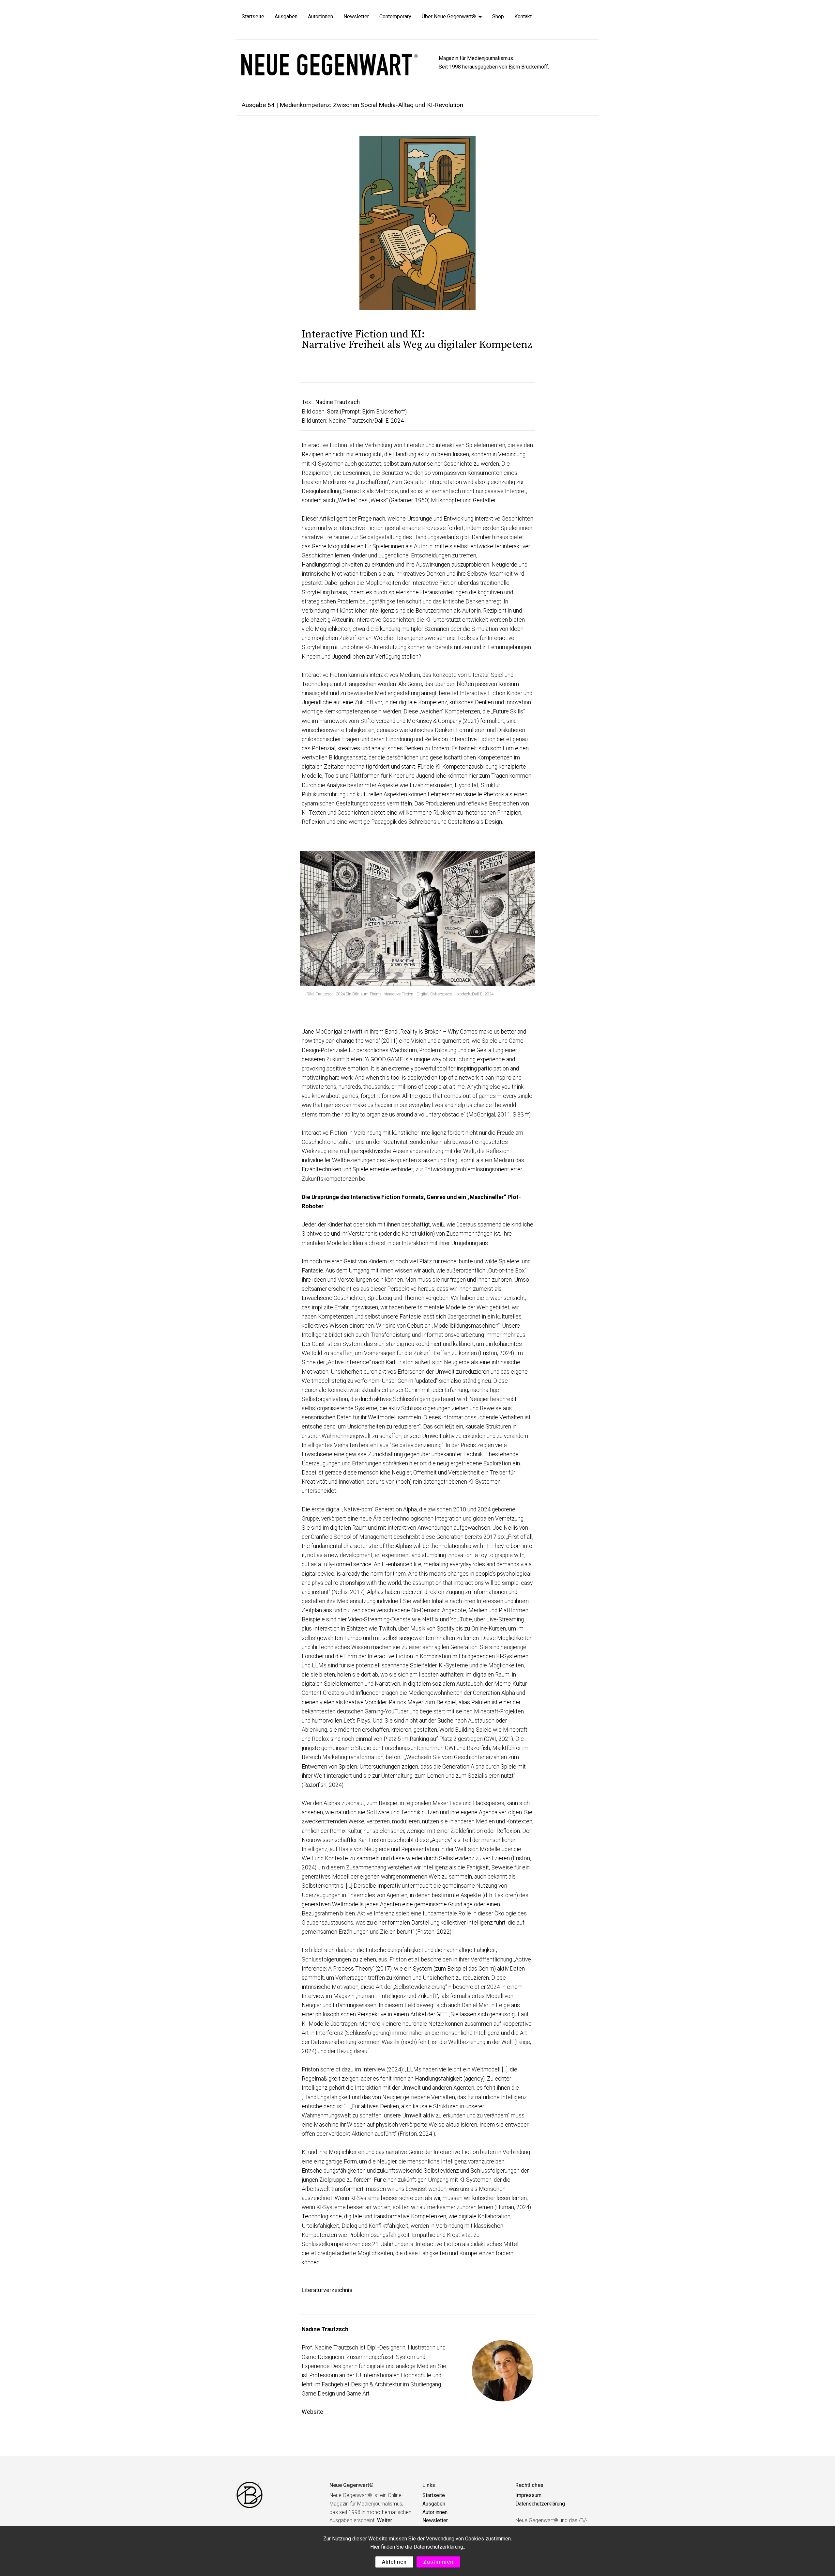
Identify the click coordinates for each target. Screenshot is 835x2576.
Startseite (253, 16)
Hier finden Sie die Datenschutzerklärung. (417, 2547)
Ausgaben (286, 16)
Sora (333, 412)
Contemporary (395, 16)
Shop (498, 16)
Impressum (528, 2495)
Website (312, 2412)
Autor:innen (320, 16)
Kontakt (523, 16)
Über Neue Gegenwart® (449, 16)
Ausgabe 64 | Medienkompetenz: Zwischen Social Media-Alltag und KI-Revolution (352, 105)
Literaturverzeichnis (327, 2290)
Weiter (385, 2520)
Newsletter (356, 16)
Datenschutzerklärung (540, 2504)
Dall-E (381, 421)
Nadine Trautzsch (338, 402)
